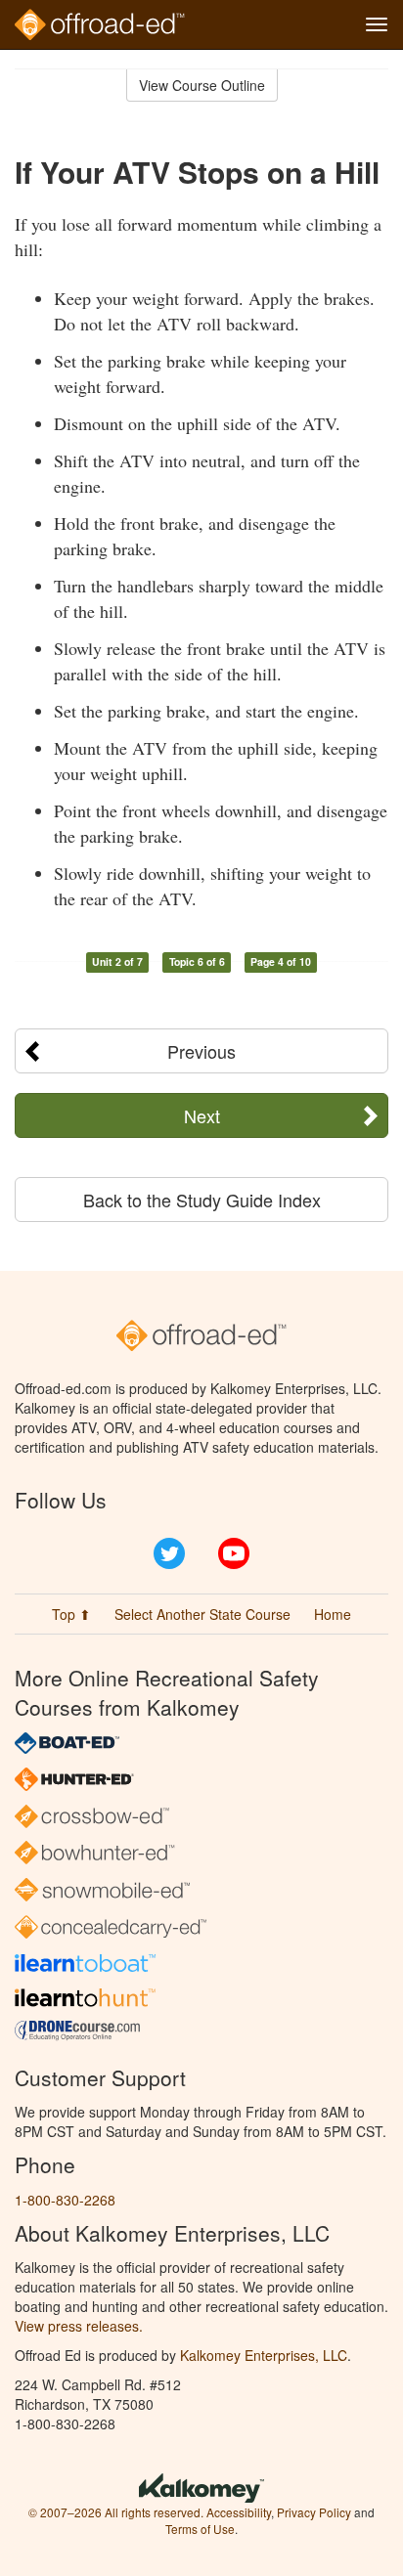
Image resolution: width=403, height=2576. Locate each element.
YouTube (234, 1553)
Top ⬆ (71, 1614)
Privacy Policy (314, 2512)
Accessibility (239, 2512)
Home (333, 1614)
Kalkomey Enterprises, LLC (264, 2355)
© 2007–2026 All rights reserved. (116, 2512)
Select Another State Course (202, 1614)
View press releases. (79, 2326)
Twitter (169, 1553)
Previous (201, 1051)
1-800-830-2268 (65, 2200)
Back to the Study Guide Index (202, 1200)
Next (202, 1115)
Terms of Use (200, 2529)
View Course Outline (202, 85)
